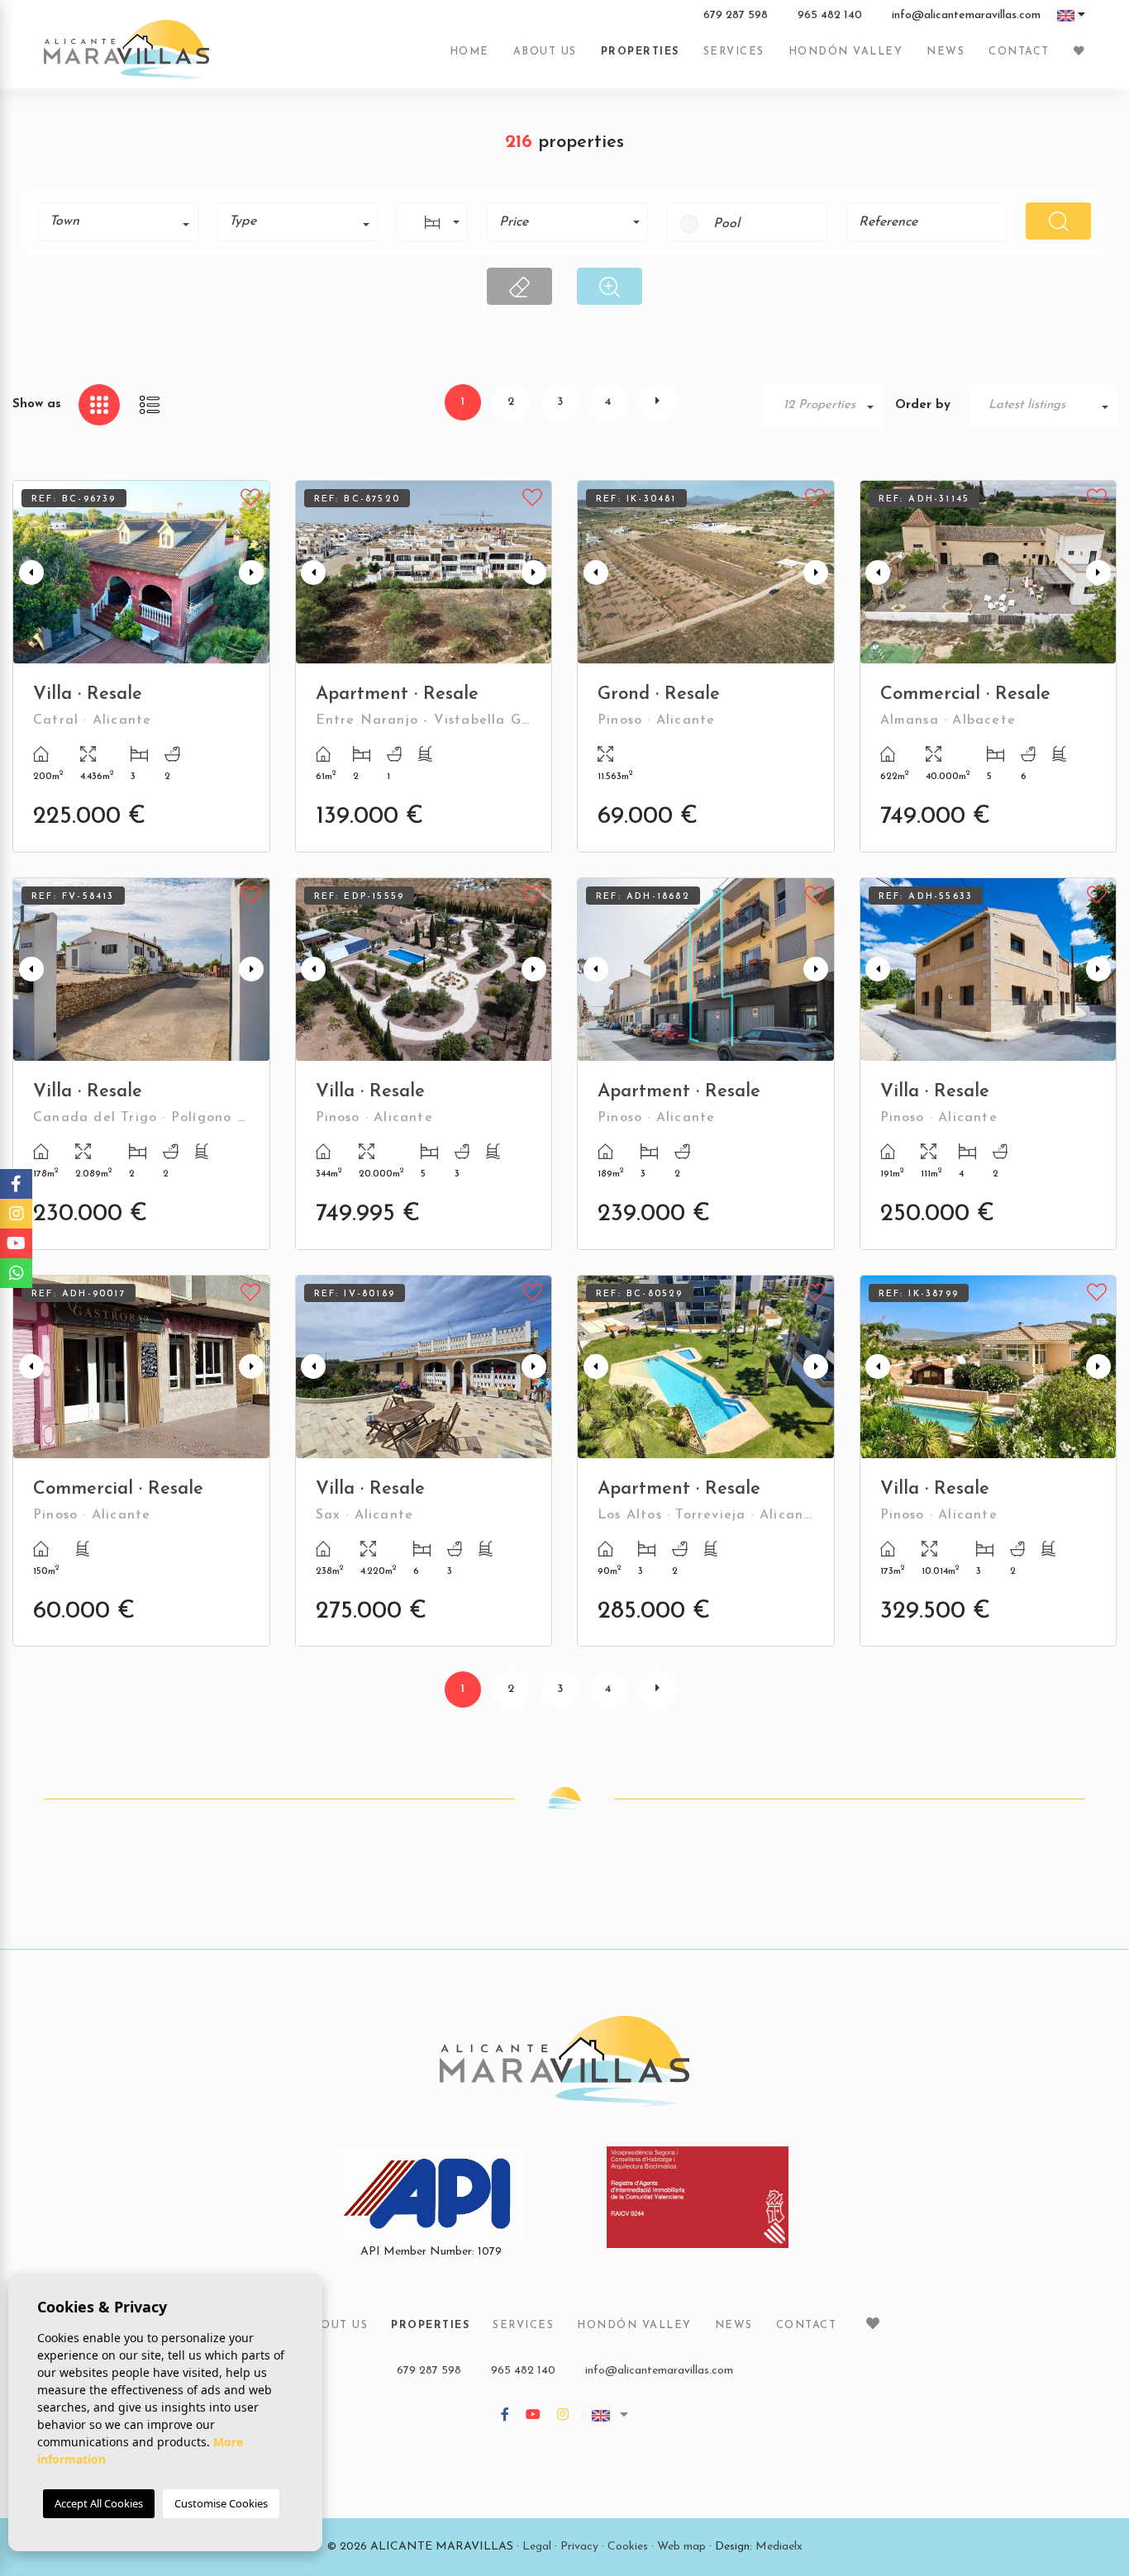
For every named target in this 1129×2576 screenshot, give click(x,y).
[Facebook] (505, 2416)
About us (545, 52)
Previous (29, 572)
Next (254, 572)
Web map (681, 2547)
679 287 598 (736, 16)
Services (734, 52)
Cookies (628, 2547)
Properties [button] (640, 52)
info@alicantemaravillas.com (966, 16)
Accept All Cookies (99, 2503)
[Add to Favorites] (251, 496)
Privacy (579, 2547)
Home (469, 52)
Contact (1019, 52)
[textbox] (124, 221)
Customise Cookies (221, 2503)
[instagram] (563, 2416)
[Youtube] (533, 2416)
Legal (537, 2547)
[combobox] (118, 222)
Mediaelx (779, 2547)
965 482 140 (830, 16)
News (946, 52)
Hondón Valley (846, 52)
